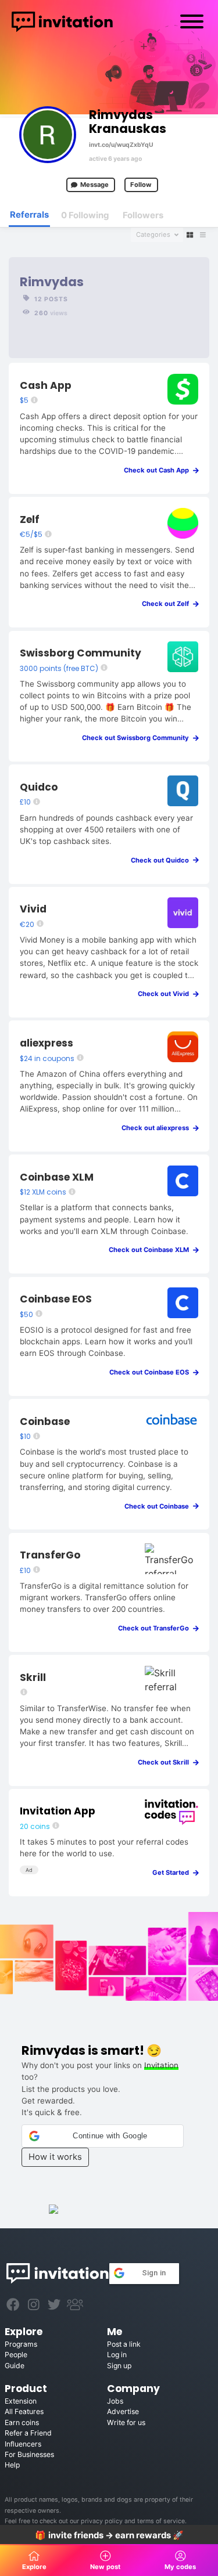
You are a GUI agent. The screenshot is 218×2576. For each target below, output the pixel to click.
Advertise (123, 2411)
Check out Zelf (168, 604)
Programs (21, 2344)
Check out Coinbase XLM (151, 1250)
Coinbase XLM (57, 1177)
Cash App (46, 385)
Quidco (39, 787)
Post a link (124, 2344)
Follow (141, 185)
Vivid (33, 909)
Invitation (161, 2065)
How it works (55, 2157)
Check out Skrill (166, 1762)
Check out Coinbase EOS (152, 1372)
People (16, 2355)
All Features (24, 2411)
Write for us (126, 2422)
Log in (117, 2355)
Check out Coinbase (159, 1506)
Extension (21, 2401)
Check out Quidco (162, 860)
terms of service (161, 2521)
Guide (15, 2366)
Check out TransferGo (156, 1628)
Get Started (173, 1873)
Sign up (119, 2366)
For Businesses (29, 2454)
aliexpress (47, 1043)
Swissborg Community (81, 653)
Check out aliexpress (158, 1128)
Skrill (33, 1677)
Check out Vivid (166, 994)
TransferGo (50, 1555)
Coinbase (45, 1422)
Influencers (23, 2444)
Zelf (30, 519)
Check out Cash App (159, 470)
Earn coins (22, 2422)
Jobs (115, 2401)
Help (12, 2465)
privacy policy (102, 2521)
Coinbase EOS (56, 1299)
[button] (103, 2136)
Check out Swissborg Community (138, 738)
